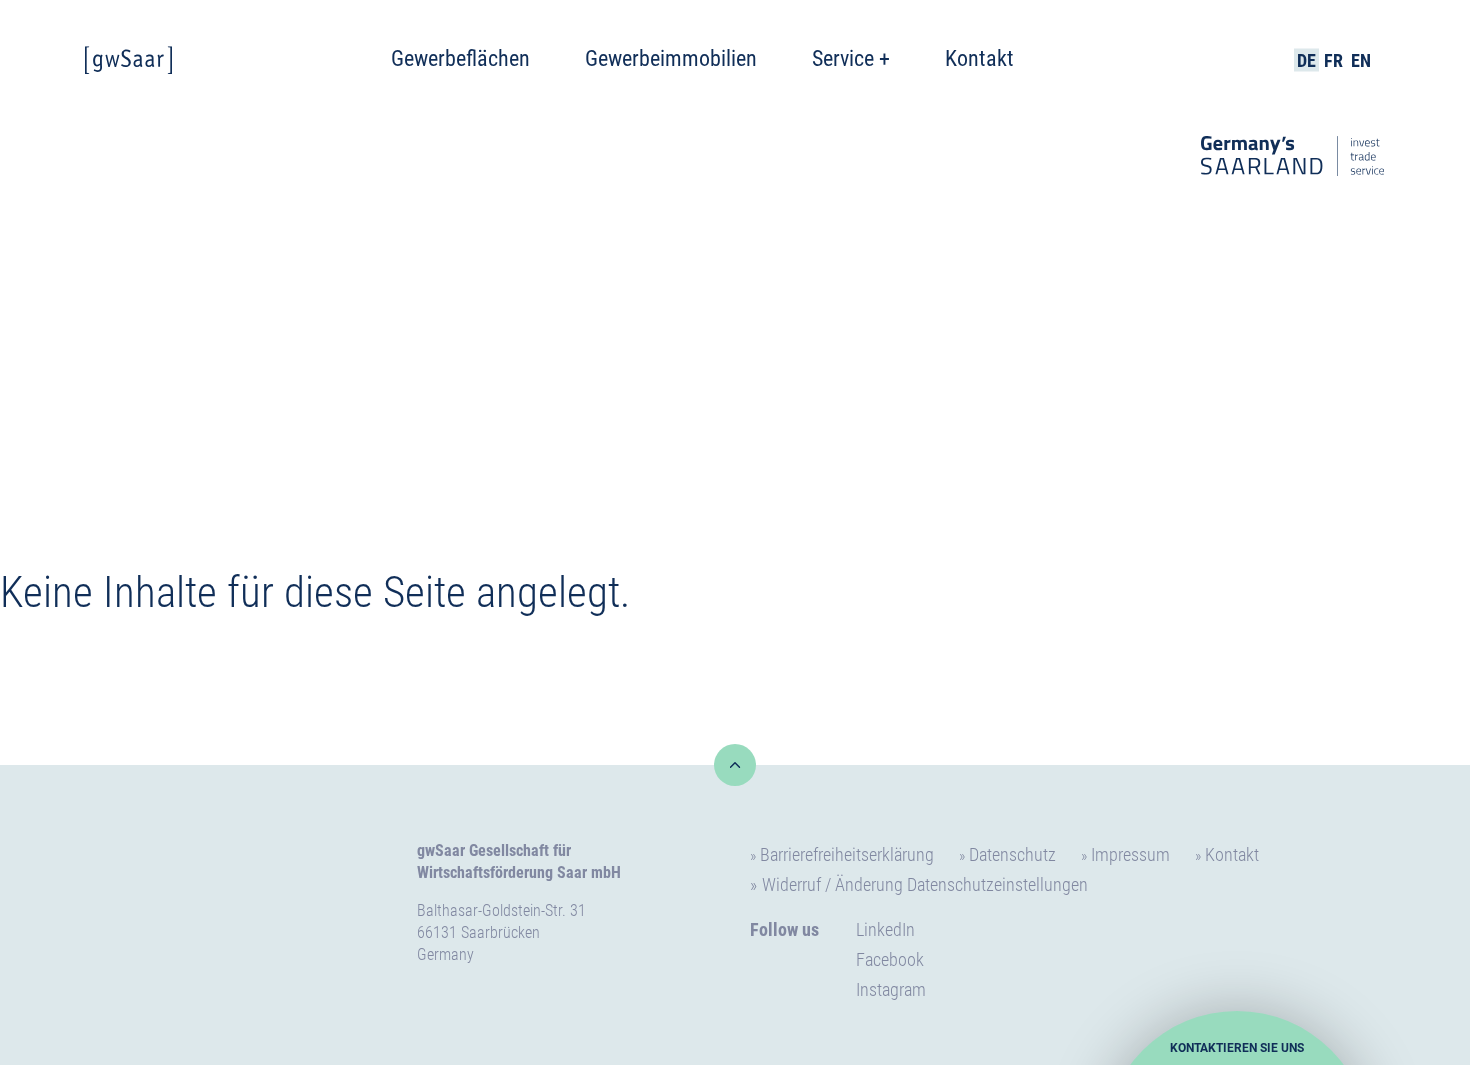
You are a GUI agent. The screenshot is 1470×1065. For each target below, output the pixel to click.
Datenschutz (1012, 854)
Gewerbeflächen (460, 58)
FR (1333, 60)
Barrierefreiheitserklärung (847, 854)
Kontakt (979, 58)
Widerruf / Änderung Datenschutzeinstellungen (925, 884)
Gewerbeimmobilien (671, 58)
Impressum (1130, 854)
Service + (851, 58)
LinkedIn (885, 929)
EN (1361, 60)
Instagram (891, 989)
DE (1306, 60)
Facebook (890, 959)
